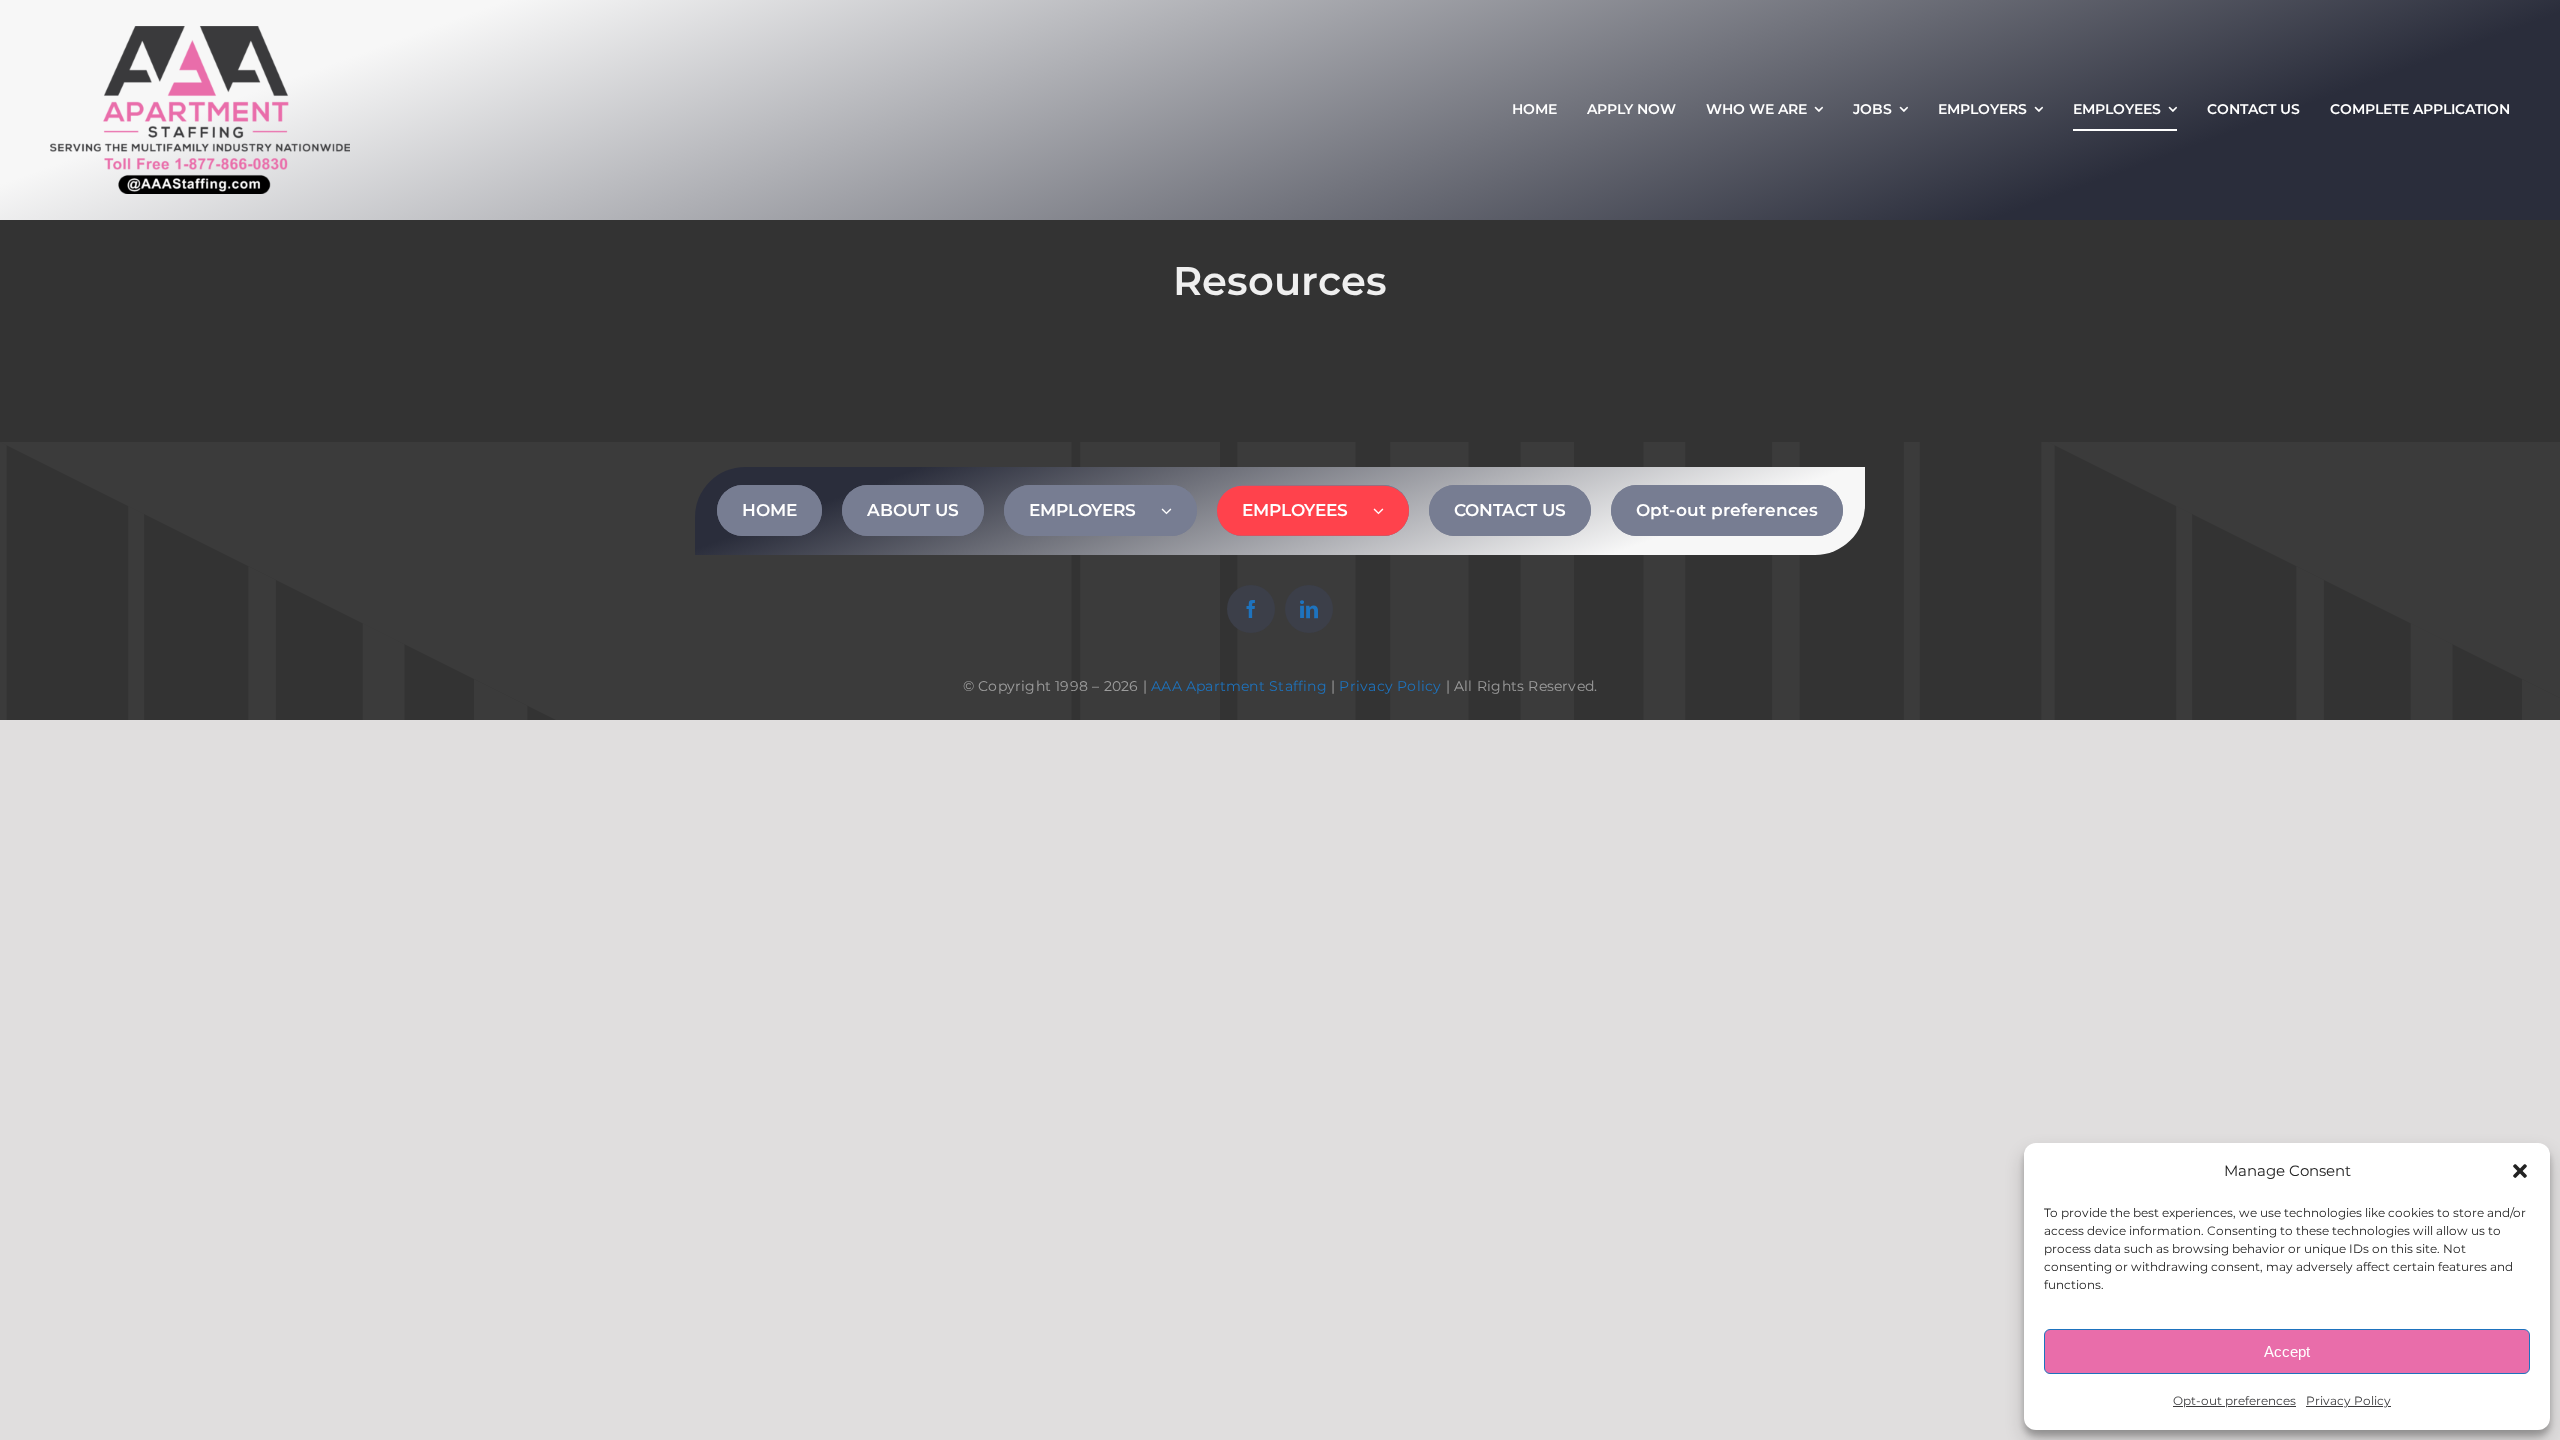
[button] (2520, 1171)
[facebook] (1251, 609)
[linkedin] (1309, 609)
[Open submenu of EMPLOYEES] (1391, 510)
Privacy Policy (2348, 1400)
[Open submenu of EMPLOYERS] (1179, 510)
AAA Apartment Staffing (1239, 686)
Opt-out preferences (2234, 1400)
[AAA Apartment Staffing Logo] (200, 35)
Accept (2287, 1351)
